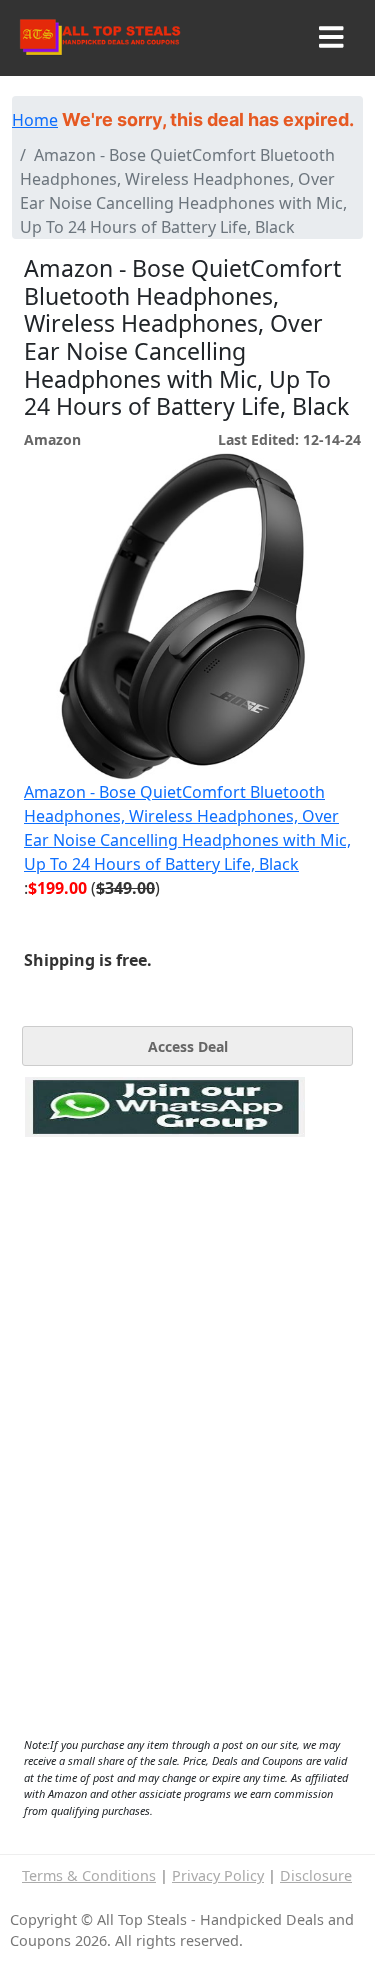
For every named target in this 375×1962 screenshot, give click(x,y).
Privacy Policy (218, 1875)
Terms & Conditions (89, 1875)
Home (35, 120)
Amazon (52, 439)
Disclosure (316, 1875)
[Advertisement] (165, 1229)
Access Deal (188, 1046)
